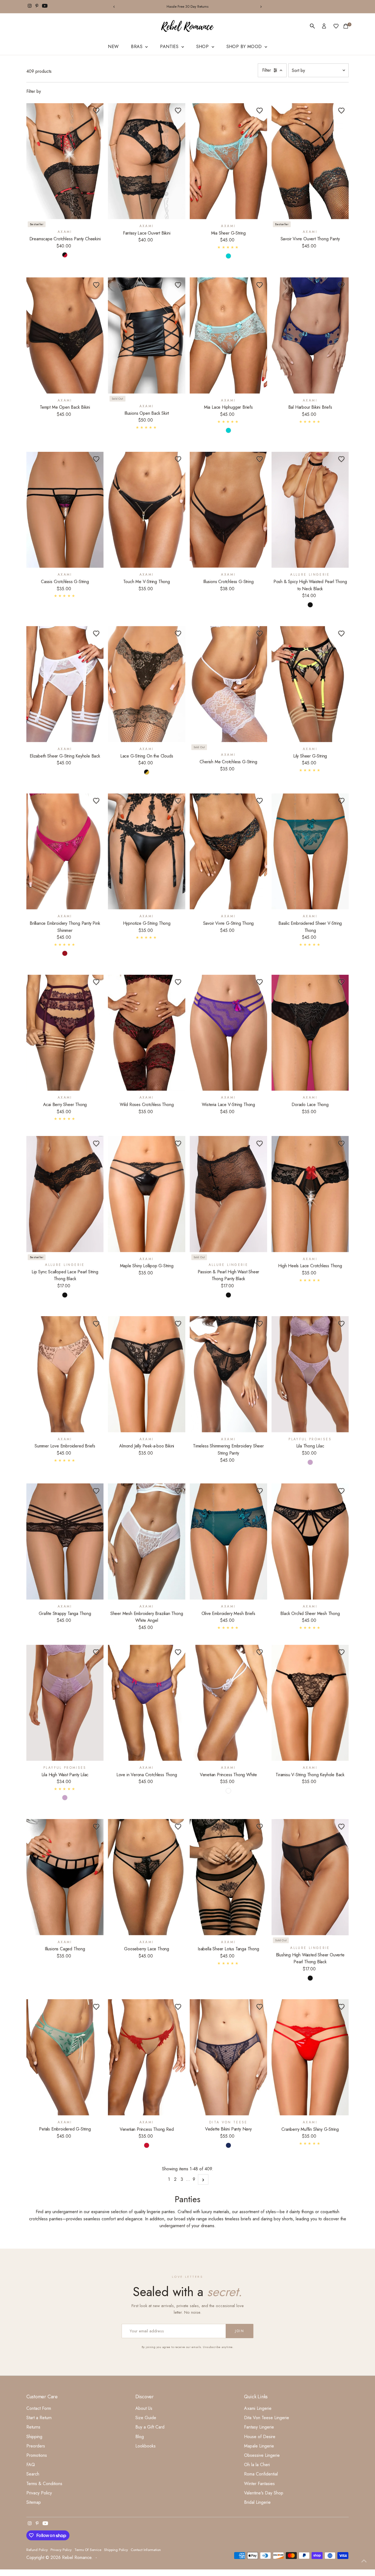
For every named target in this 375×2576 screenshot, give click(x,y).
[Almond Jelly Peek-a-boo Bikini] (147, 1374)
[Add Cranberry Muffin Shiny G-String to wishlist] (341, 2007)
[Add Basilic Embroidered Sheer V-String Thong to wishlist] (341, 801)
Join (240, 2331)
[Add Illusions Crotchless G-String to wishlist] (260, 459)
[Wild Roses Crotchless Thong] (147, 1033)
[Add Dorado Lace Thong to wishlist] (341, 982)
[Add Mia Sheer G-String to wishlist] (260, 110)
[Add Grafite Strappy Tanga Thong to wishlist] (96, 1491)
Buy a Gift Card (150, 2427)
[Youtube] (45, 7)
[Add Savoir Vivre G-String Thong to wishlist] (260, 801)
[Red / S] (147, 2145)
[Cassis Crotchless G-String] (65, 510)
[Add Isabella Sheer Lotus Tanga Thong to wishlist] (260, 1826)
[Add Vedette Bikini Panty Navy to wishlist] (260, 2007)
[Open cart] (346, 26)
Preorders (36, 2446)
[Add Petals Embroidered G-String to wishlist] (96, 2007)
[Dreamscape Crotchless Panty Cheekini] (65, 161)
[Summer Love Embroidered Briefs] (65, 1374)
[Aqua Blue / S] (228, 256)
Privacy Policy (39, 2493)
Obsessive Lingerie (262, 2455)
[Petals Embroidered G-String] (65, 2057)
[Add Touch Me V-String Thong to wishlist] (178, 459)
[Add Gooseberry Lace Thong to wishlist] (178, 1826)
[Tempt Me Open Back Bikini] (65, 335)
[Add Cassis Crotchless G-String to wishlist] (96, 459)
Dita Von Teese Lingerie (267, 2418)
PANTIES (170, 47)
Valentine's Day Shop (264, 2493)
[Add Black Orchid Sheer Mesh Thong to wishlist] (341, 1491)
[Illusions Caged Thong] (65, 1877)
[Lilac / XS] (65, 1798)
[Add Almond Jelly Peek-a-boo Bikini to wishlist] (178, 1324)
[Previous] (114, 7)
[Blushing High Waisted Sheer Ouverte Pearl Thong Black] (310, 1877)
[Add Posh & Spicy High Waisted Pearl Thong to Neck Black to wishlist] (341, 459)
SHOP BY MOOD (245, 47)
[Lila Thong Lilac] (310, 1374)
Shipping (34, 2437)
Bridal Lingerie (257, 2502)
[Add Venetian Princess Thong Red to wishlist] (178, 2007)
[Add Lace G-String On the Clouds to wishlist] (178, 633)
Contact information (146, 2550)
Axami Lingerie (258, 2408)
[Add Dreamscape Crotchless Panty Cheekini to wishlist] (96, 110)
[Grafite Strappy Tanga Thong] (65, 1542)
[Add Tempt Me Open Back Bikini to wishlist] (96, 285)
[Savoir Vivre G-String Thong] (228, 852)
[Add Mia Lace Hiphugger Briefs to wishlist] (260, 285)
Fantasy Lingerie (259, 2427)
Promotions (37, 2455)
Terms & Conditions (44, 2484)
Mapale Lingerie (259, 2446)
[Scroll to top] (364, 2561)
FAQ (31, 2465)
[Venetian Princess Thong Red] (147, 2057)
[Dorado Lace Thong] (310, 1033)
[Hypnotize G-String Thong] (147, 852)
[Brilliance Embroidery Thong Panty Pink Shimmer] (65, 852)
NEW (113, 47)
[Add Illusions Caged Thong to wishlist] (96, 1826)
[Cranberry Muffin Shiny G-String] (310, 2057)
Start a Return (39, 2418)
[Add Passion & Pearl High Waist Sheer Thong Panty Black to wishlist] (260, 1143)
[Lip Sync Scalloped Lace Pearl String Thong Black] (65, 1194)
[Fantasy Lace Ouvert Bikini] (147, 161)
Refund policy (37, 2550)
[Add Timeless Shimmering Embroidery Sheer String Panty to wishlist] (260, 1324)
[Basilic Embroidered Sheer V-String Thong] (310, 852)
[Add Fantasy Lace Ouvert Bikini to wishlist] (178, 110)
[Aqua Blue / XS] (228, 430)
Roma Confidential (261, 2474)
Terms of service (88, 2550)
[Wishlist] (336, 26)
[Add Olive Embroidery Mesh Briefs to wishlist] (260, 1491)
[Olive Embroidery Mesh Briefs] (228, 1542)
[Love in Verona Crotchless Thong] (147, 1703)
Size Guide (146, 2418)
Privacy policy (61, 2550)
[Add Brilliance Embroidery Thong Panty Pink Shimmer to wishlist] (96, 801)
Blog (140, 2437)
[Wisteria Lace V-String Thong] (228, 1033)
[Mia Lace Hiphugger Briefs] (228, 335)
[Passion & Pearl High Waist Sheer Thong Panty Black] (228, 1194)
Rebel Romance (77, 2557)
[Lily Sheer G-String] (310, 684)
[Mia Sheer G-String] (228, 161)
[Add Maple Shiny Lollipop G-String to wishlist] (178, 1143)
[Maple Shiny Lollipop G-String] (147, 1194)
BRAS (137, 47)
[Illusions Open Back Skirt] (147, 335)
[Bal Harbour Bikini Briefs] (310, 335)
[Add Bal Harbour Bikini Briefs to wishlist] (341, 285)
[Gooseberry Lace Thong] (147, 1877)
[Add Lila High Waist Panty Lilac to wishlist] (96, 1652)
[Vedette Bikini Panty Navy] (228, 2057)
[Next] (261, 7)
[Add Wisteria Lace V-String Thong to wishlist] (260, 982)
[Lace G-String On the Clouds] (147, 684)
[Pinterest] (37, 7)
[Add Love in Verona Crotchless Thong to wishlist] (178, 1652)
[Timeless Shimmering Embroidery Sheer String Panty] (228, 1374)
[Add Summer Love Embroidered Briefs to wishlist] (96, 1324)
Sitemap (34, 2502)
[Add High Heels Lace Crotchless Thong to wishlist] (341, 1143)
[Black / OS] (310, 605)
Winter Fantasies (259, 2484)
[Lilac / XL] (310, 1462)
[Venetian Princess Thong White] (228, 1703)
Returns (33, 2427)
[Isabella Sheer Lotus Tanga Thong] (228, 1877)
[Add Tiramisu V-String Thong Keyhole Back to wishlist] (341, 1652)
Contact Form (39, 2408)
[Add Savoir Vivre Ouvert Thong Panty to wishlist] (341, 110)
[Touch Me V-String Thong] (147, 510)
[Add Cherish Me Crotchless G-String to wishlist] (260, 633)
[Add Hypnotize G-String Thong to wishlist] (178, 801)
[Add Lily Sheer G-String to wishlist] (341, 633)
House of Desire (260, 2437)
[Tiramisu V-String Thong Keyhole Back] (310, 1703)
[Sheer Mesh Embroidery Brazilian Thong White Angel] (147, 1542)
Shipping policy (116, 2550)
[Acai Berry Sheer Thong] (65, 1033)
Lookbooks (145, 2446)
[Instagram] (30, 7)
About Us (144, 2408)
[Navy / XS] (228, 2145)
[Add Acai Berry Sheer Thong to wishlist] (96, 982)
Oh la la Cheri (257, 2465)
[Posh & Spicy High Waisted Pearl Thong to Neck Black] (310, 510)
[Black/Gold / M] (147, 772)
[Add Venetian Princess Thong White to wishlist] (260, 1652)
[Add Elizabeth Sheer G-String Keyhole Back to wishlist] (96, 633)
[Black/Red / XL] (65, 255)
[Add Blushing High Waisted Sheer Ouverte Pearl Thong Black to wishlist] (341, 1826)
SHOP (203, 47)
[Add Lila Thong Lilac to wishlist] (341, 1324)
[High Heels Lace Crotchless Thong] (310, 1194)
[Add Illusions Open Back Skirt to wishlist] (178, 285)
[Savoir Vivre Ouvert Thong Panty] (310, 161)
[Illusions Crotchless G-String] (228, 510)
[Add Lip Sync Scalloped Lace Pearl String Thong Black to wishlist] (96, 1143)
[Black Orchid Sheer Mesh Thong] (310, 1542)
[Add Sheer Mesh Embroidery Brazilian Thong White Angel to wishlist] (178, 1491)
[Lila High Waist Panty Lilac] (65, 1703)
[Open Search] (312, 26)
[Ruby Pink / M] (65, 953)
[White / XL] (228, 1791)
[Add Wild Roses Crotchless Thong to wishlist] (178, 982)
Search (33, 2474)
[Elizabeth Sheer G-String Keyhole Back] (65, 684)
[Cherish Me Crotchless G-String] (228, 684)
